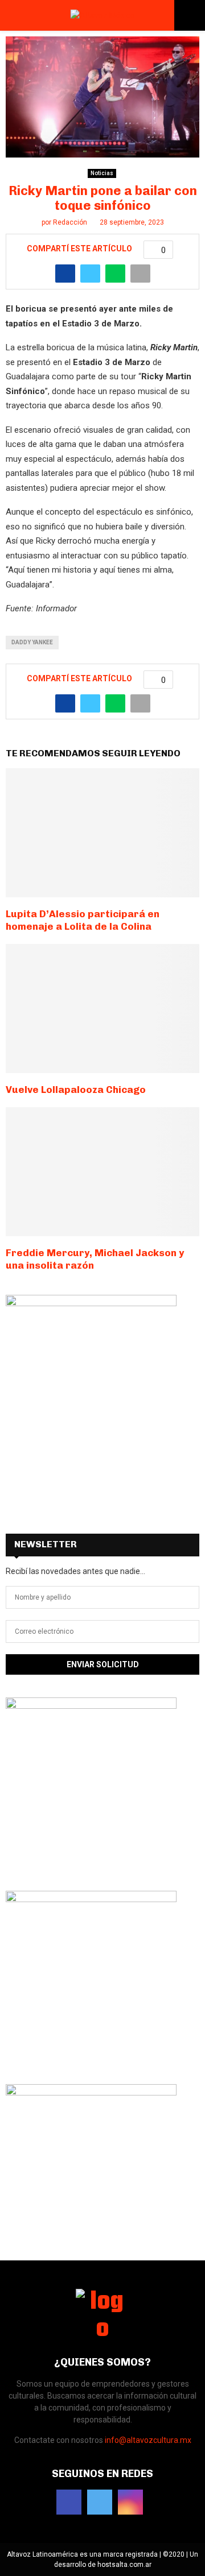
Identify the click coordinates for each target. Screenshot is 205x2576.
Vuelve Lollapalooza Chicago (76, 1090)
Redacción (70, 222)
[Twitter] (100, 2502)
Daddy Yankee (32, 642)
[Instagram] (130, 2502)
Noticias (102, 173)
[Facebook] (69, 2502)
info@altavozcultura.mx (148, 2440)
